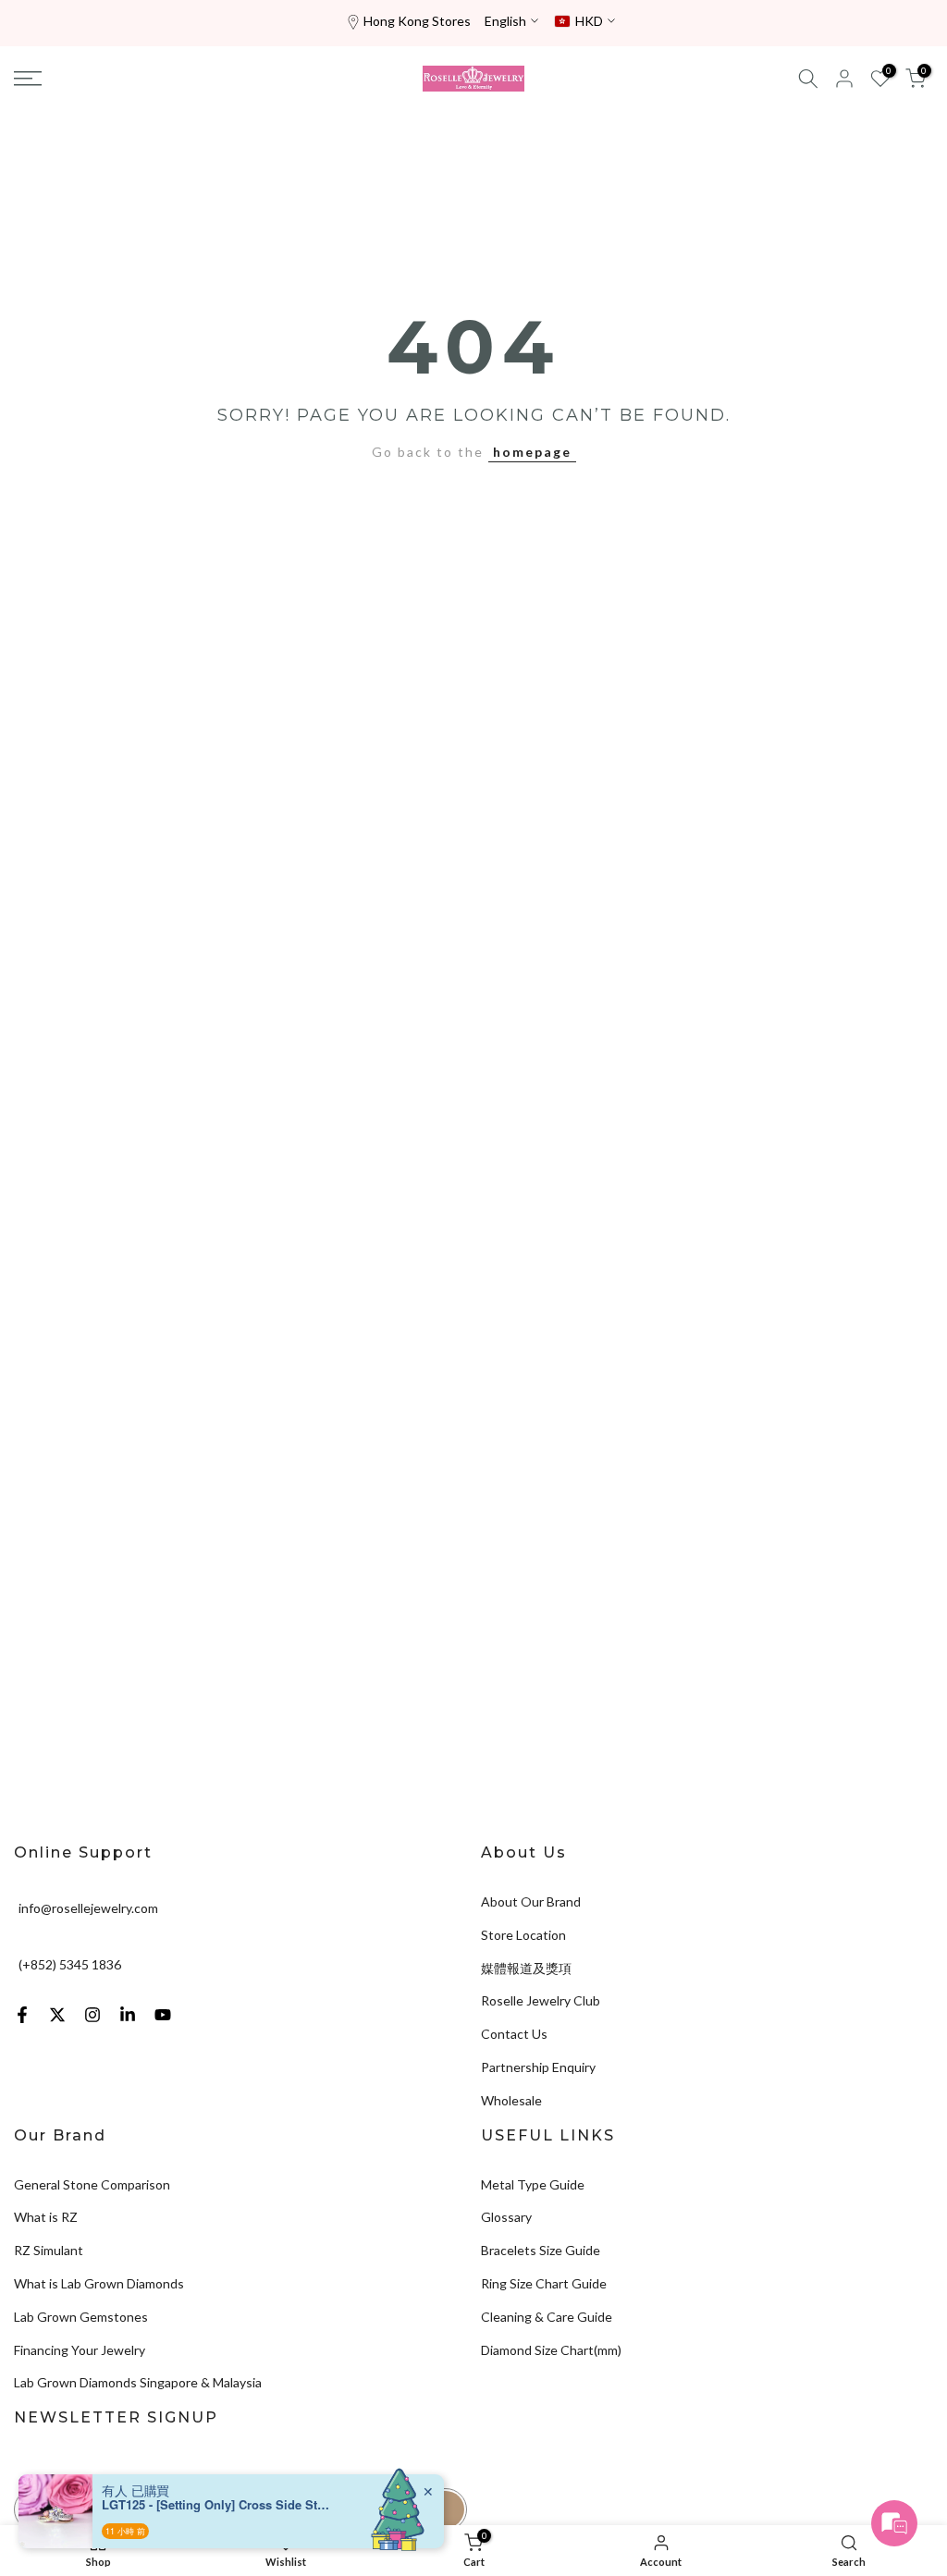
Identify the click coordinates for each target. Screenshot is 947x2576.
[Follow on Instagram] (92, 2015)
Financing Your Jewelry (80, 2350)
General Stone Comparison (92, 2184)
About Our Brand (531, 1901)
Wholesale (511, 2100)
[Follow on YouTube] (163, 2015)
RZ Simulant (49, 2250)
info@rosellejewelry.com (88, 1908)
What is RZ (46, 2217)
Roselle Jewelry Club (541, 2000)
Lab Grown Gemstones (81, 2317)
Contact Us (514, 2034)
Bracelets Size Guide (541, 2250)
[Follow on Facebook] (22, 2015)
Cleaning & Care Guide (547, 2317)
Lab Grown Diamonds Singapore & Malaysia (138, 2382)
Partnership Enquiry (538, 2067)
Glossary (506, 2217)
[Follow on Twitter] (57, 2015)
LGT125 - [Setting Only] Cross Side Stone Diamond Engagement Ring (217, 2505)
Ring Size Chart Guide (544, 2283)
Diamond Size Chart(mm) (551, 2350)
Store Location (523, 1935)
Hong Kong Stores (417, 21)
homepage (532, 452)
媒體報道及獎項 (526, 1968)
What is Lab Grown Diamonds (99, 2283)
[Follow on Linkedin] (128, 2015)
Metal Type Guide (533, 2184)
